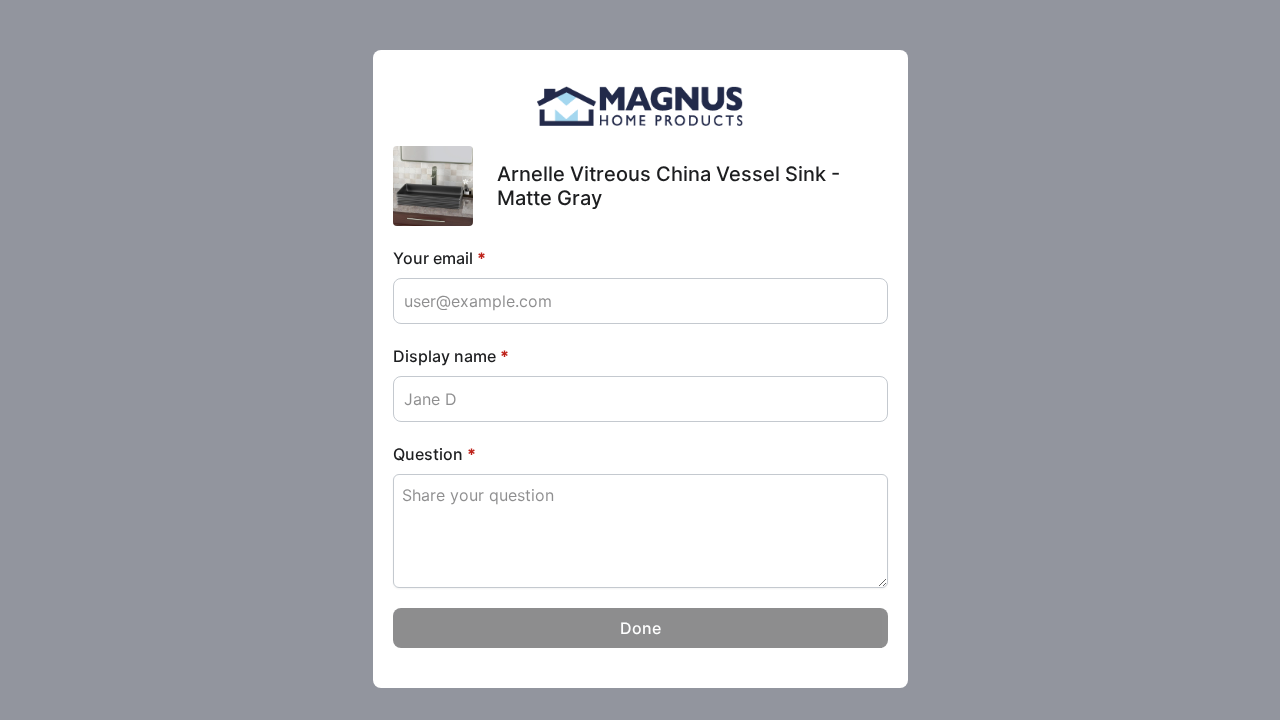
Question (434, 454)
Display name (451, 356)
